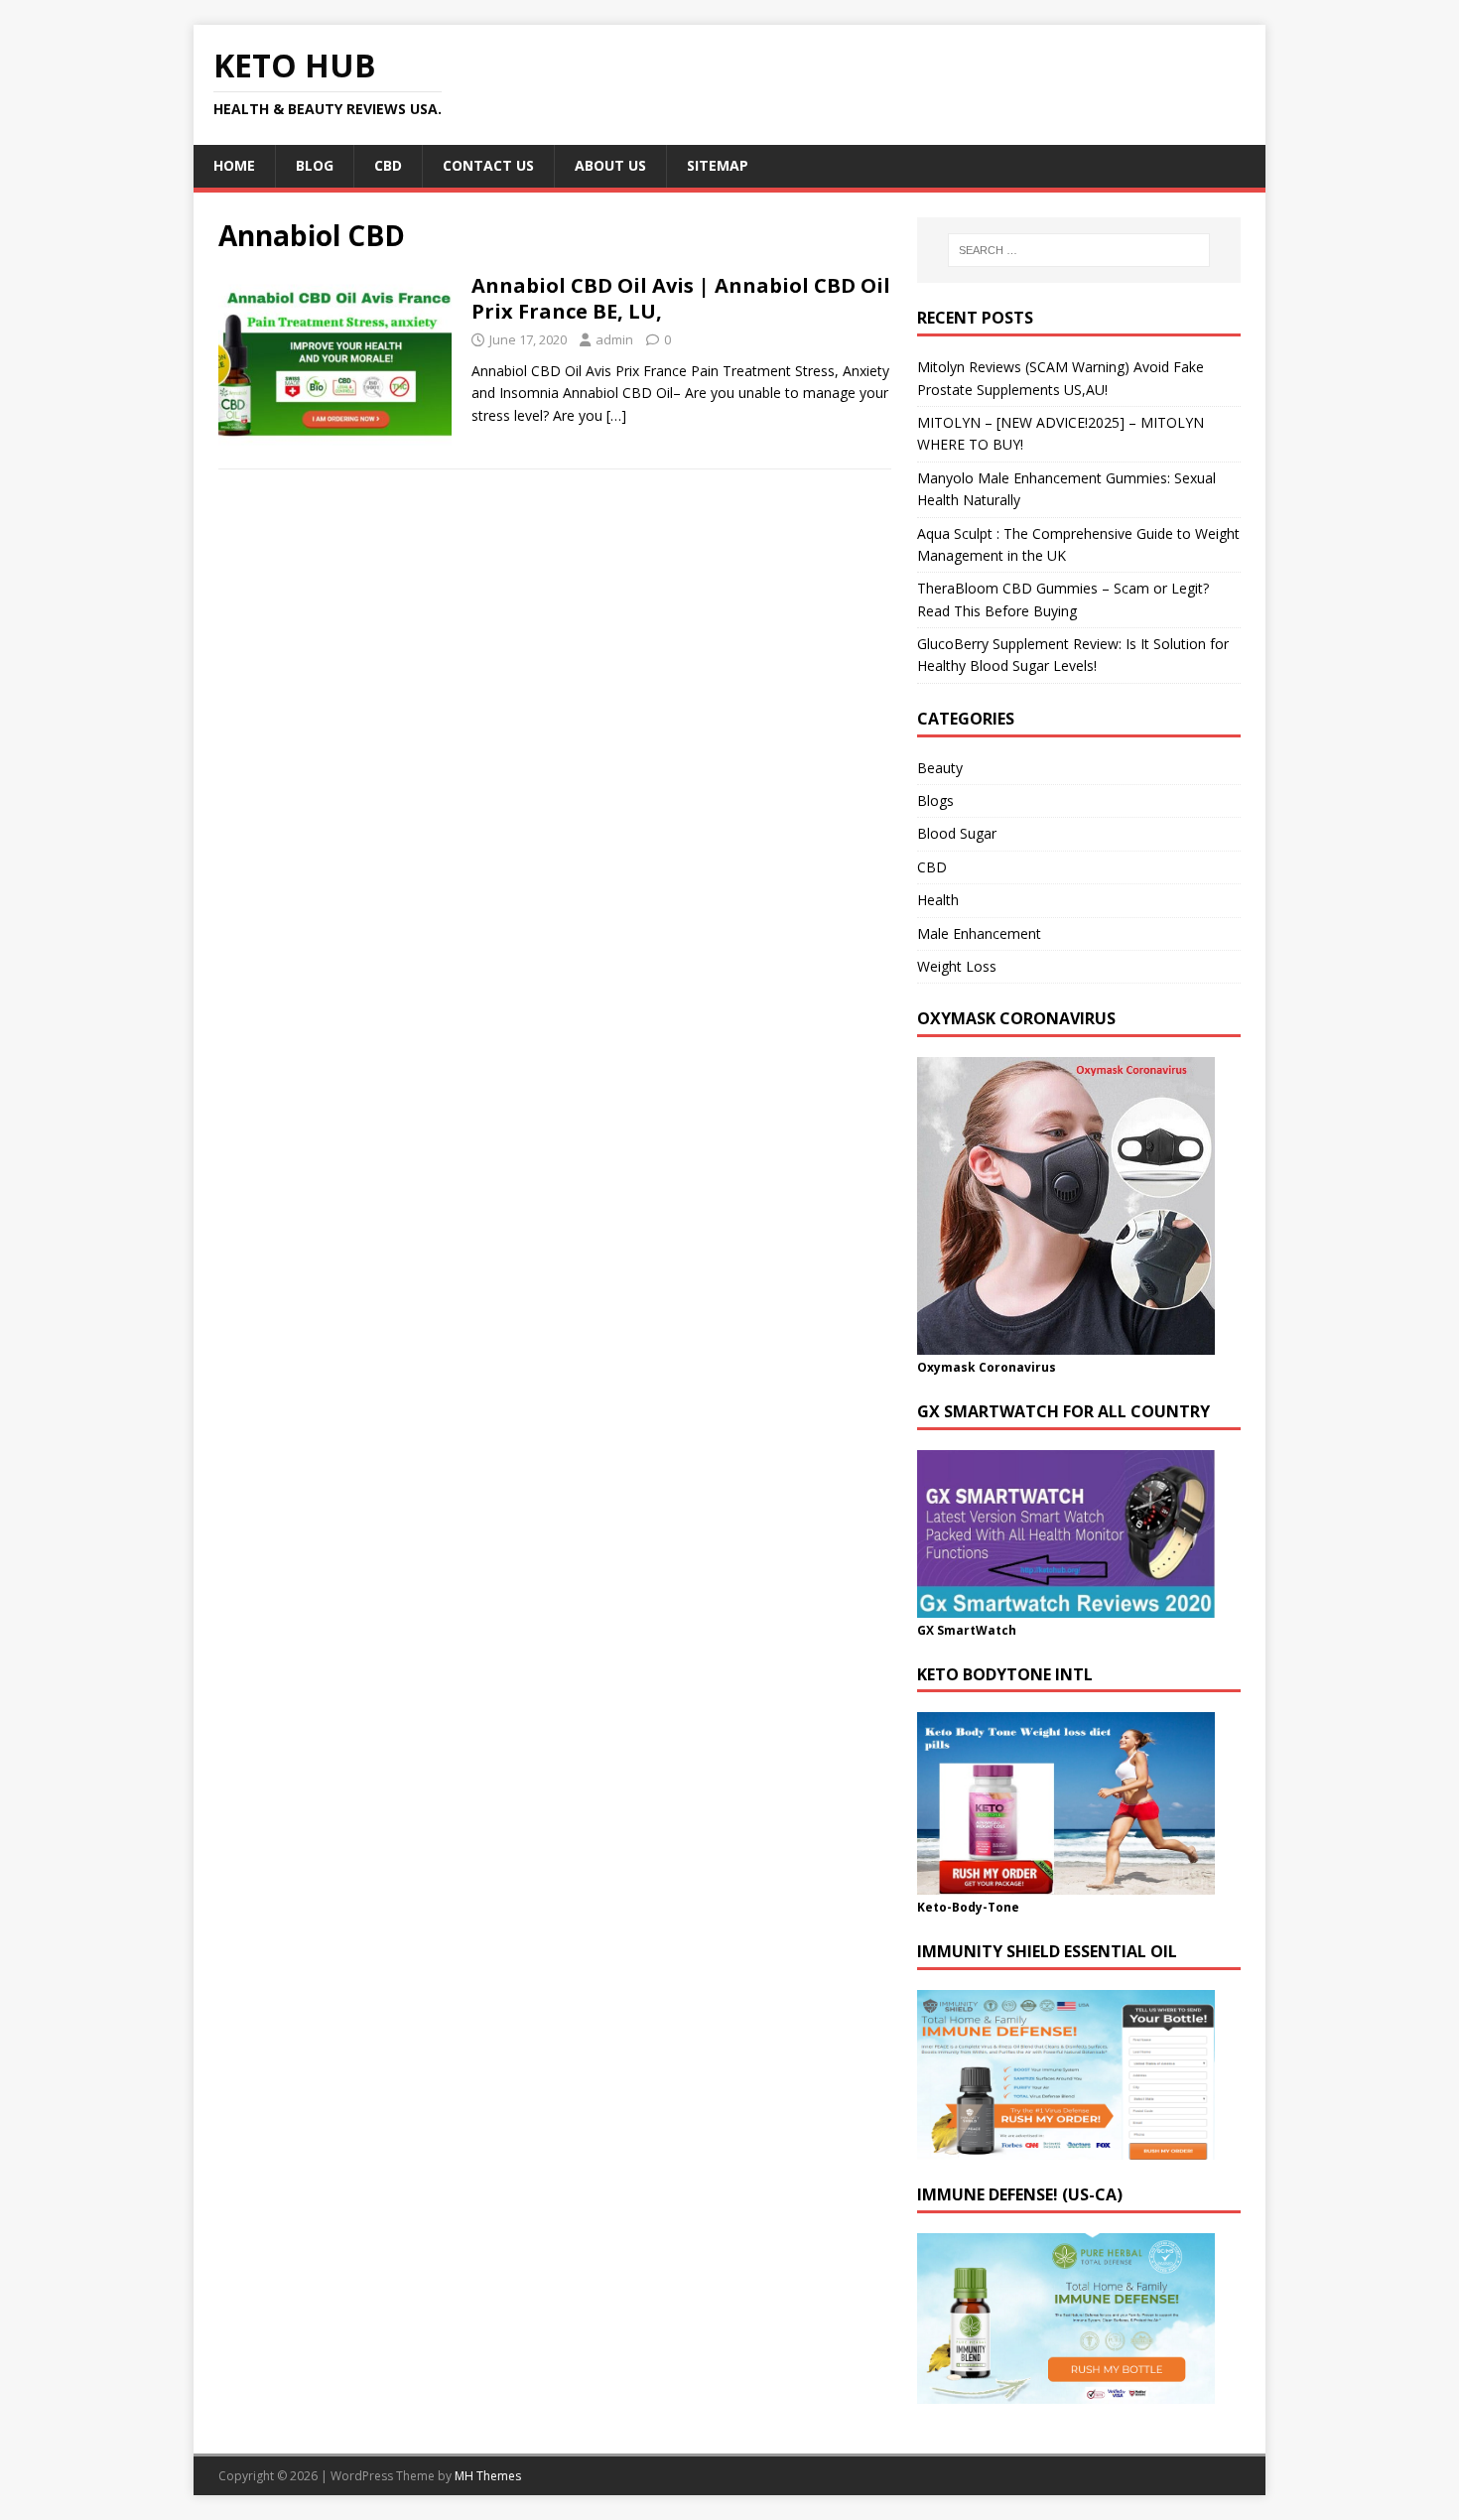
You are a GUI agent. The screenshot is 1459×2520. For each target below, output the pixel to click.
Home (234, 165)
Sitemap (718, 165)
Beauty (940, 768)
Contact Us (488, 165)
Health (938, 900)
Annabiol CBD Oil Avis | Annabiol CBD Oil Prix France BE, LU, (681, 298)
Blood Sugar (957, 833)
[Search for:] (1079, 250)
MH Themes (488, 2476)
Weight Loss (957, 966)
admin (614, 339)
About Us (610, 165)
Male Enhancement (979, 933)
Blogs (935, 800)
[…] (616, 415)
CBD (388, 165)
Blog (315, 165)
